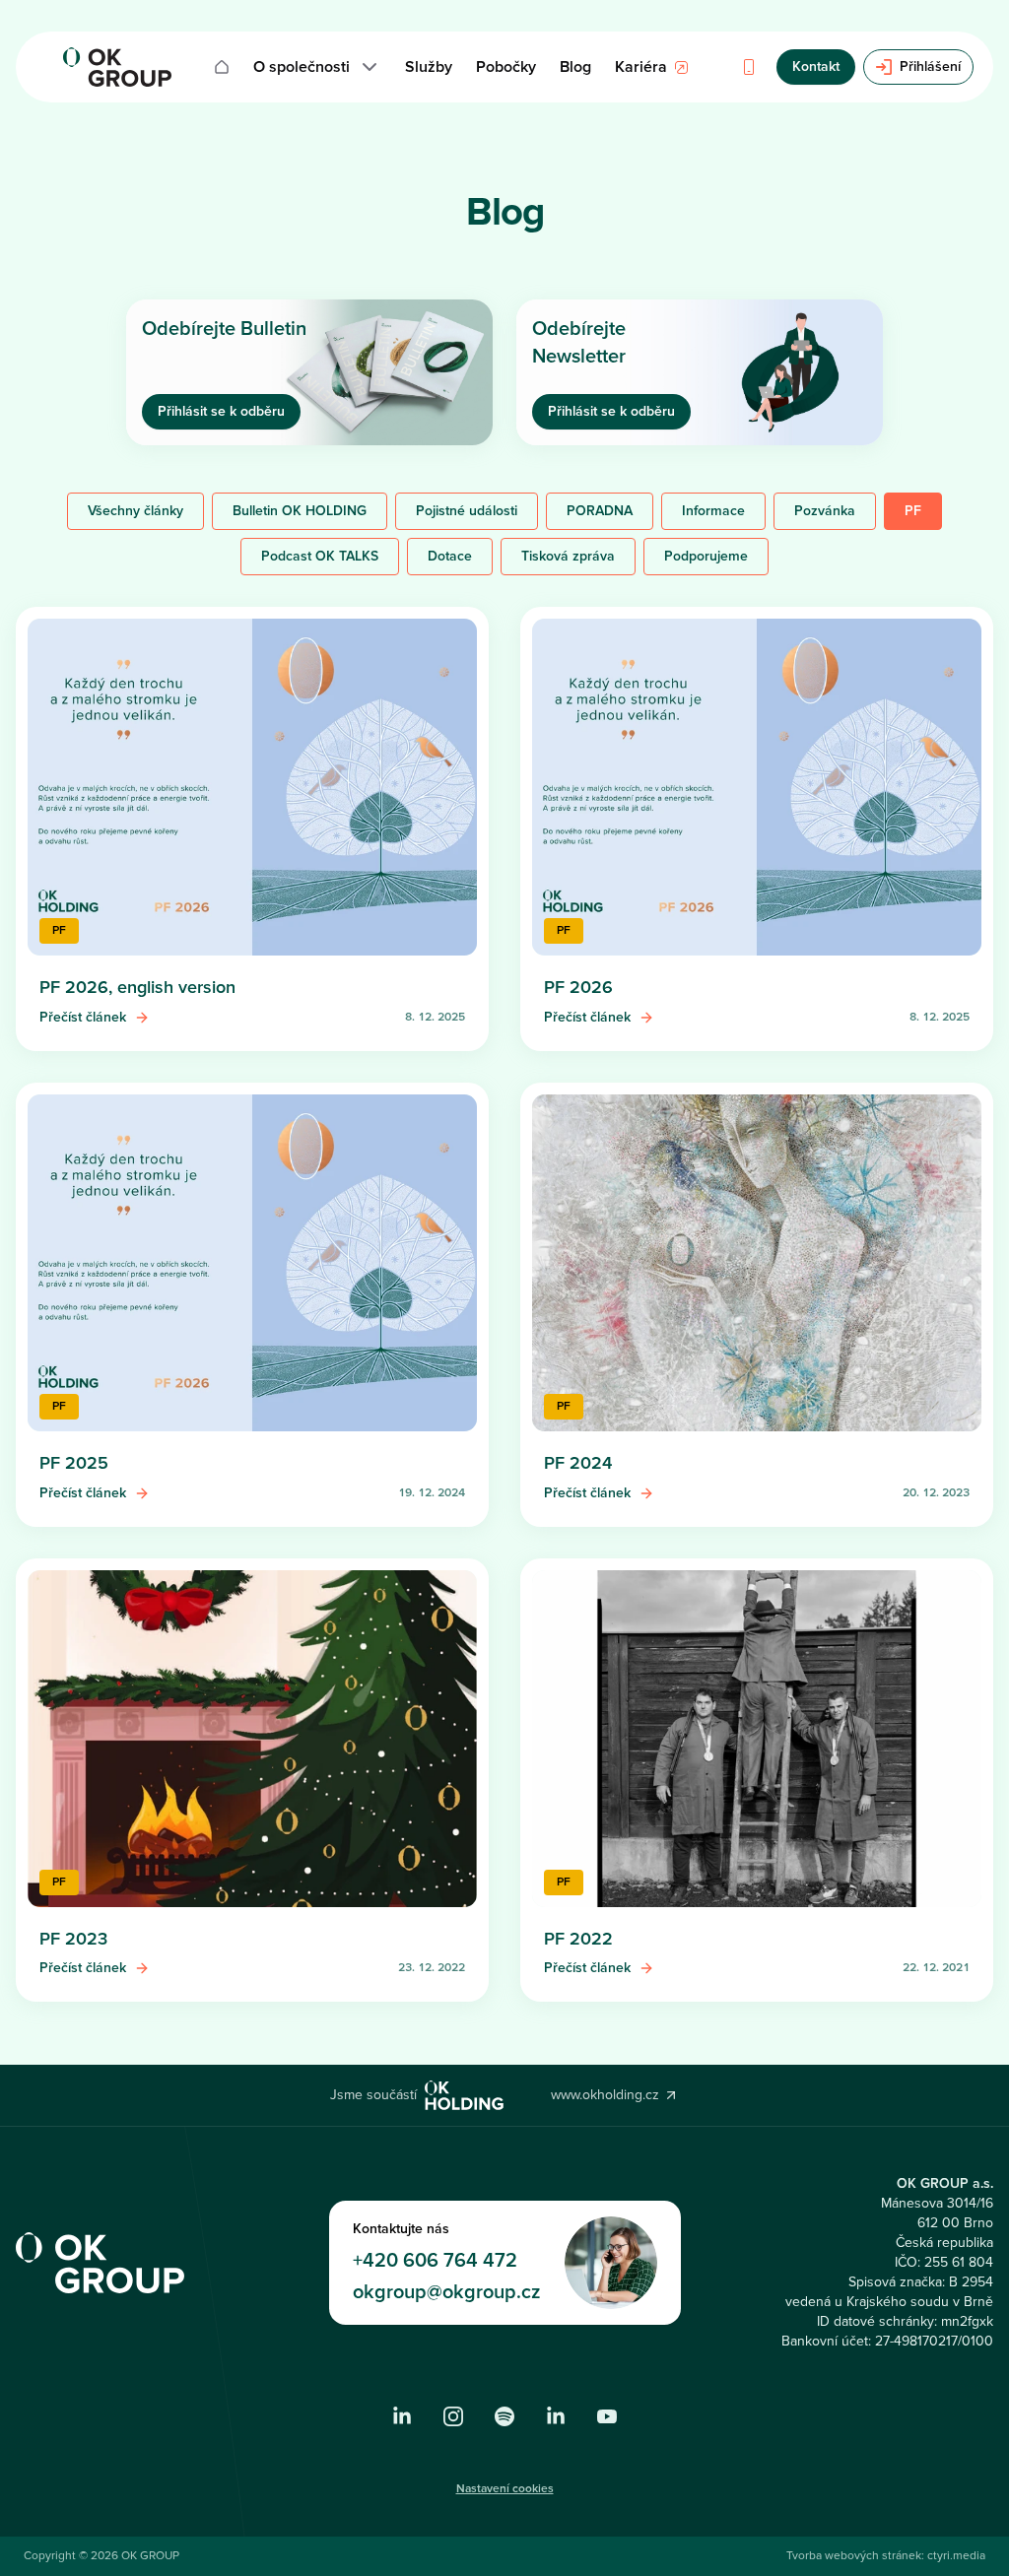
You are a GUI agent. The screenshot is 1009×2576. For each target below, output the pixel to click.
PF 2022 (578, 1939)
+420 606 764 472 (435, 2261)
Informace (713, 511)
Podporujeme (706, 556)
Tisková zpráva (568, 556)
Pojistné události (467, 511)
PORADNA (600, 511)
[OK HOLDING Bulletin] (504, 2416)
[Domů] (222, 67)
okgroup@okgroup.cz (447, 2292)
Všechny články (135, 511)
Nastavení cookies (505, 2489)
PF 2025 (74, 1463)
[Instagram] (453, 2416)
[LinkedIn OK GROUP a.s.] (402, 2416)
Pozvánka (825, 511)
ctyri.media (956, 2556)
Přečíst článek (83, 1017)
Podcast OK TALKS (320, 556)
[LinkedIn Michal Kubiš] (556, 2416)
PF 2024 (578, 1463)
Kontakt (816, 66)
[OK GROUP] (117, 67)
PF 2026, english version (137, 987)
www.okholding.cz (605, 2095)
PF (913, 511)
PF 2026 (578, 987)
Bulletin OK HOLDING (300, 511)
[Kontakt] (749, 67)
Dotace (450, 556)
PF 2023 (73, 1939)
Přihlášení (930, 66)
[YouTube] (607, 2416)
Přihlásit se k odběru (221, 411)
